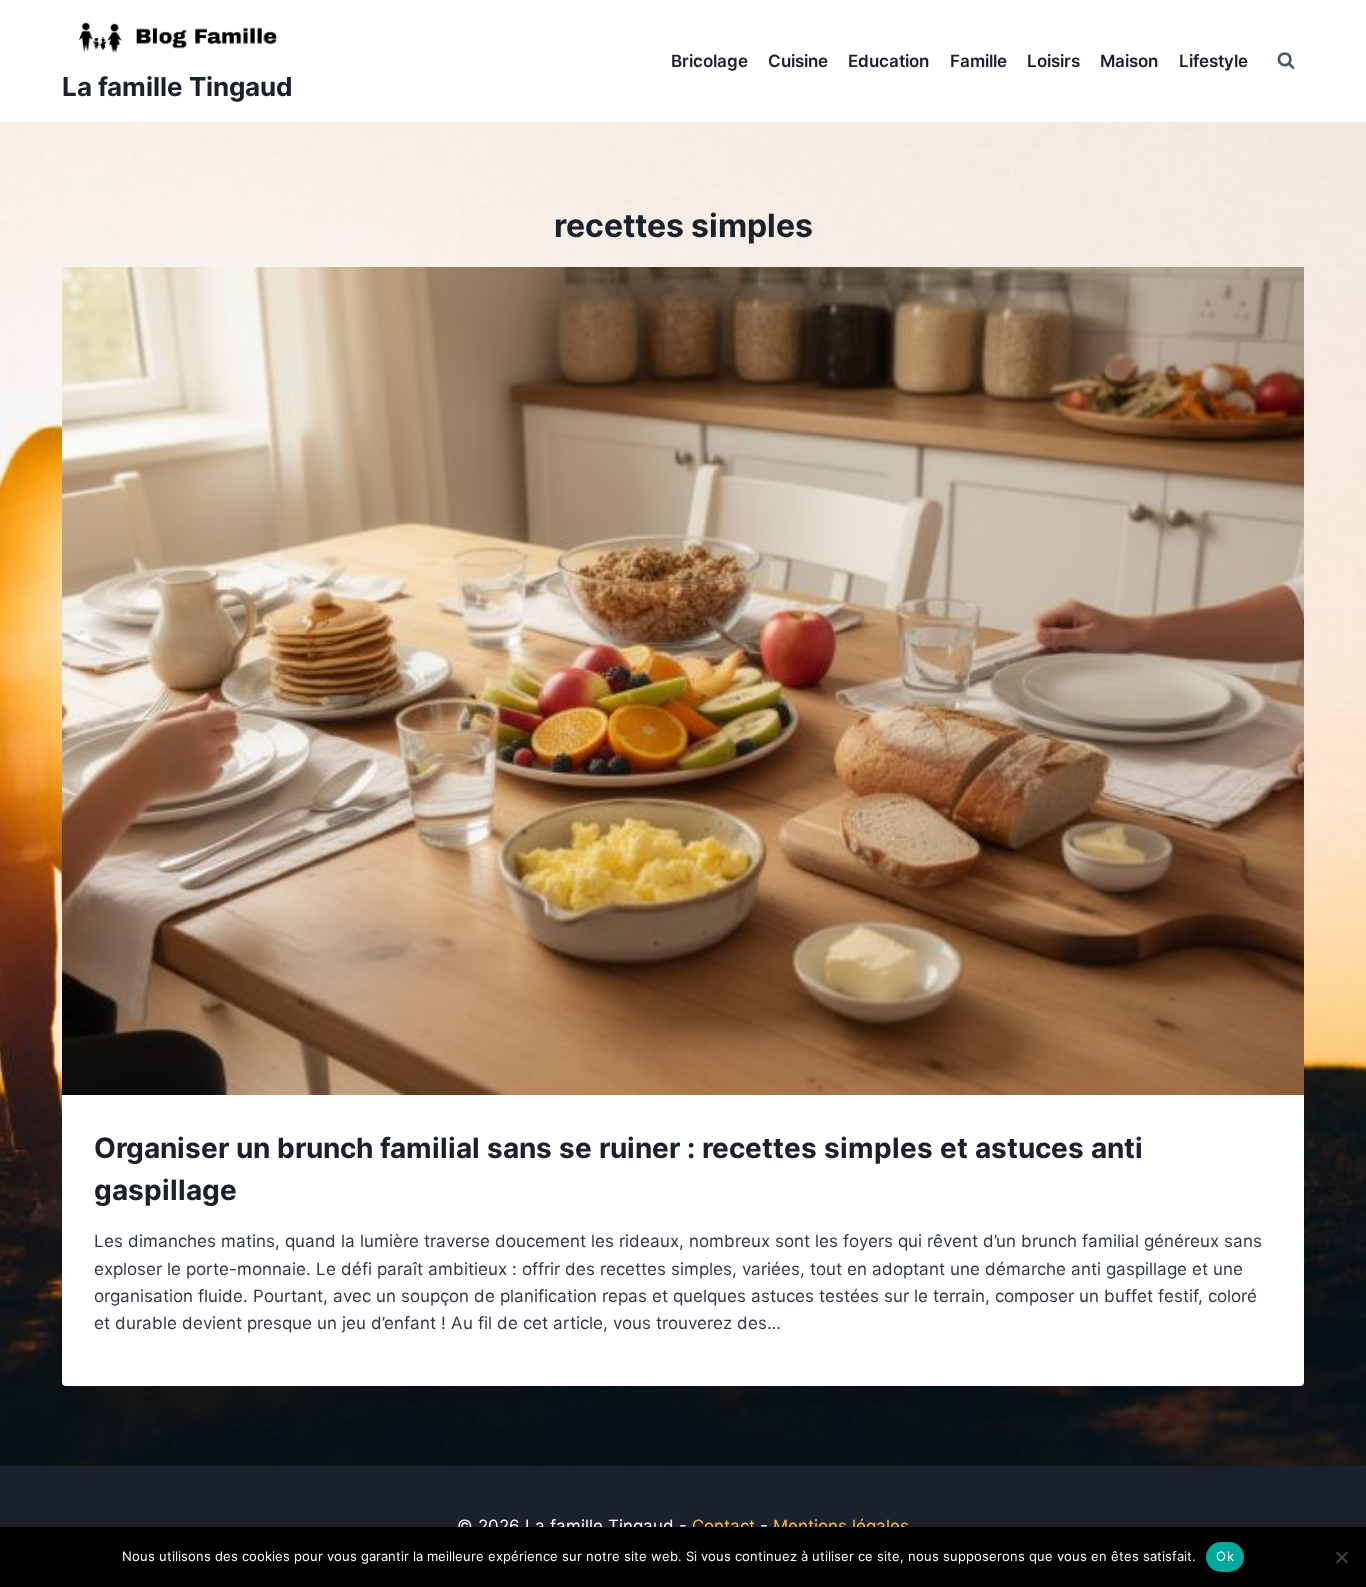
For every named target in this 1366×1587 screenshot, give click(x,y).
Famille (978, 61)
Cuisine (798, 61)
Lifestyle (1213, 61)
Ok (1225, 1556)
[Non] (1341, 1557)
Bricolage (709, 61)
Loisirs (1053, 61)
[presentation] (683, 681)
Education (888, 61)
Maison (1129, 61)
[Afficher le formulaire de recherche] (1286, 61)
